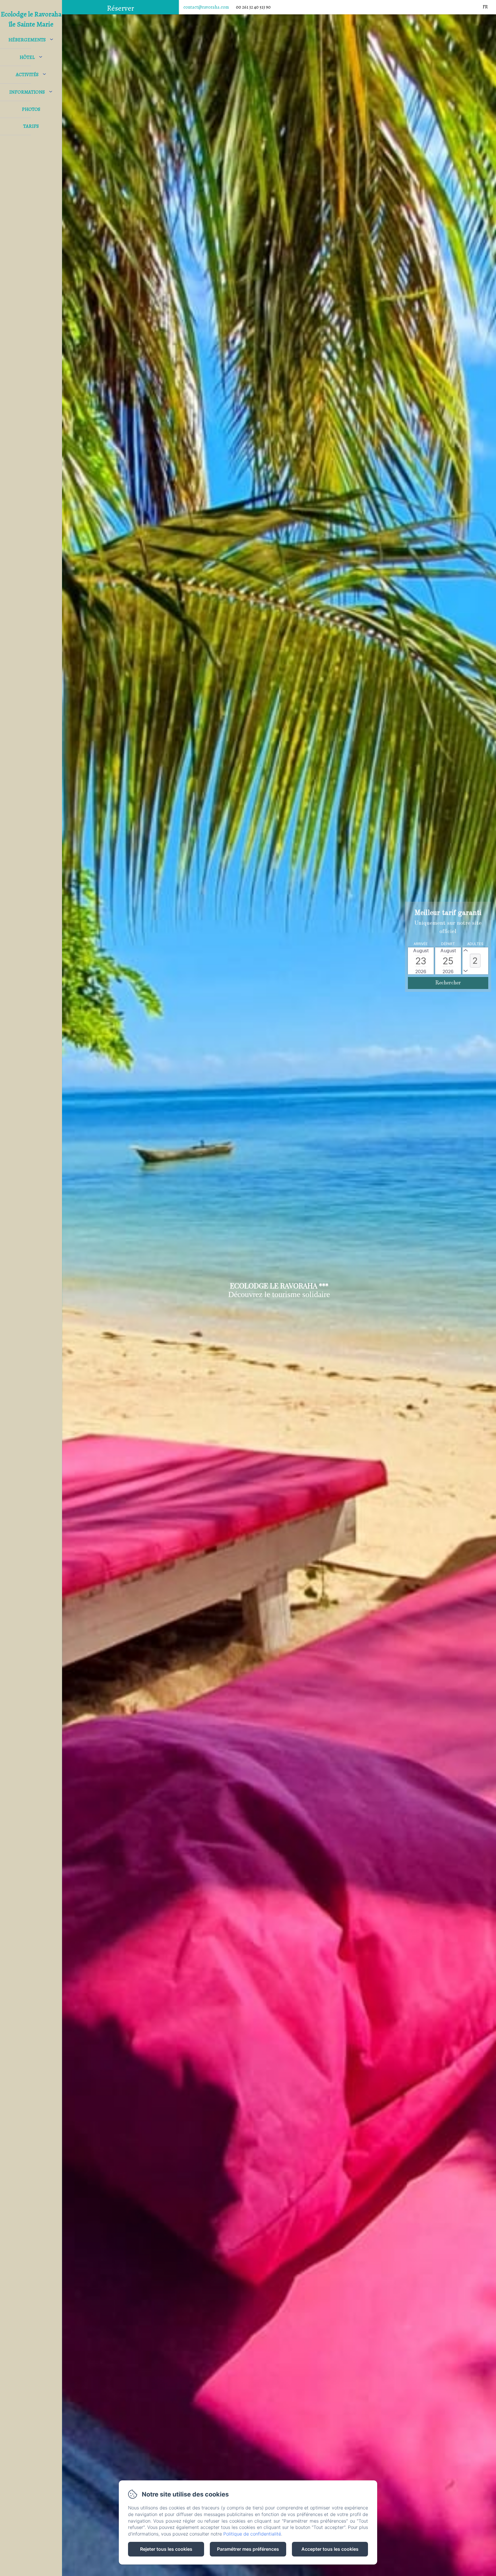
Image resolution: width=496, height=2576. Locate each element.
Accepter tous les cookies (330, 2549)
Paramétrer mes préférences (248, 2549)
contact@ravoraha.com (206, 7)
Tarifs (31, 126)
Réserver (120, 8)
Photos (31, 109)
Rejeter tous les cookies (166, 2549)
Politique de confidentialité (252, 2534)
